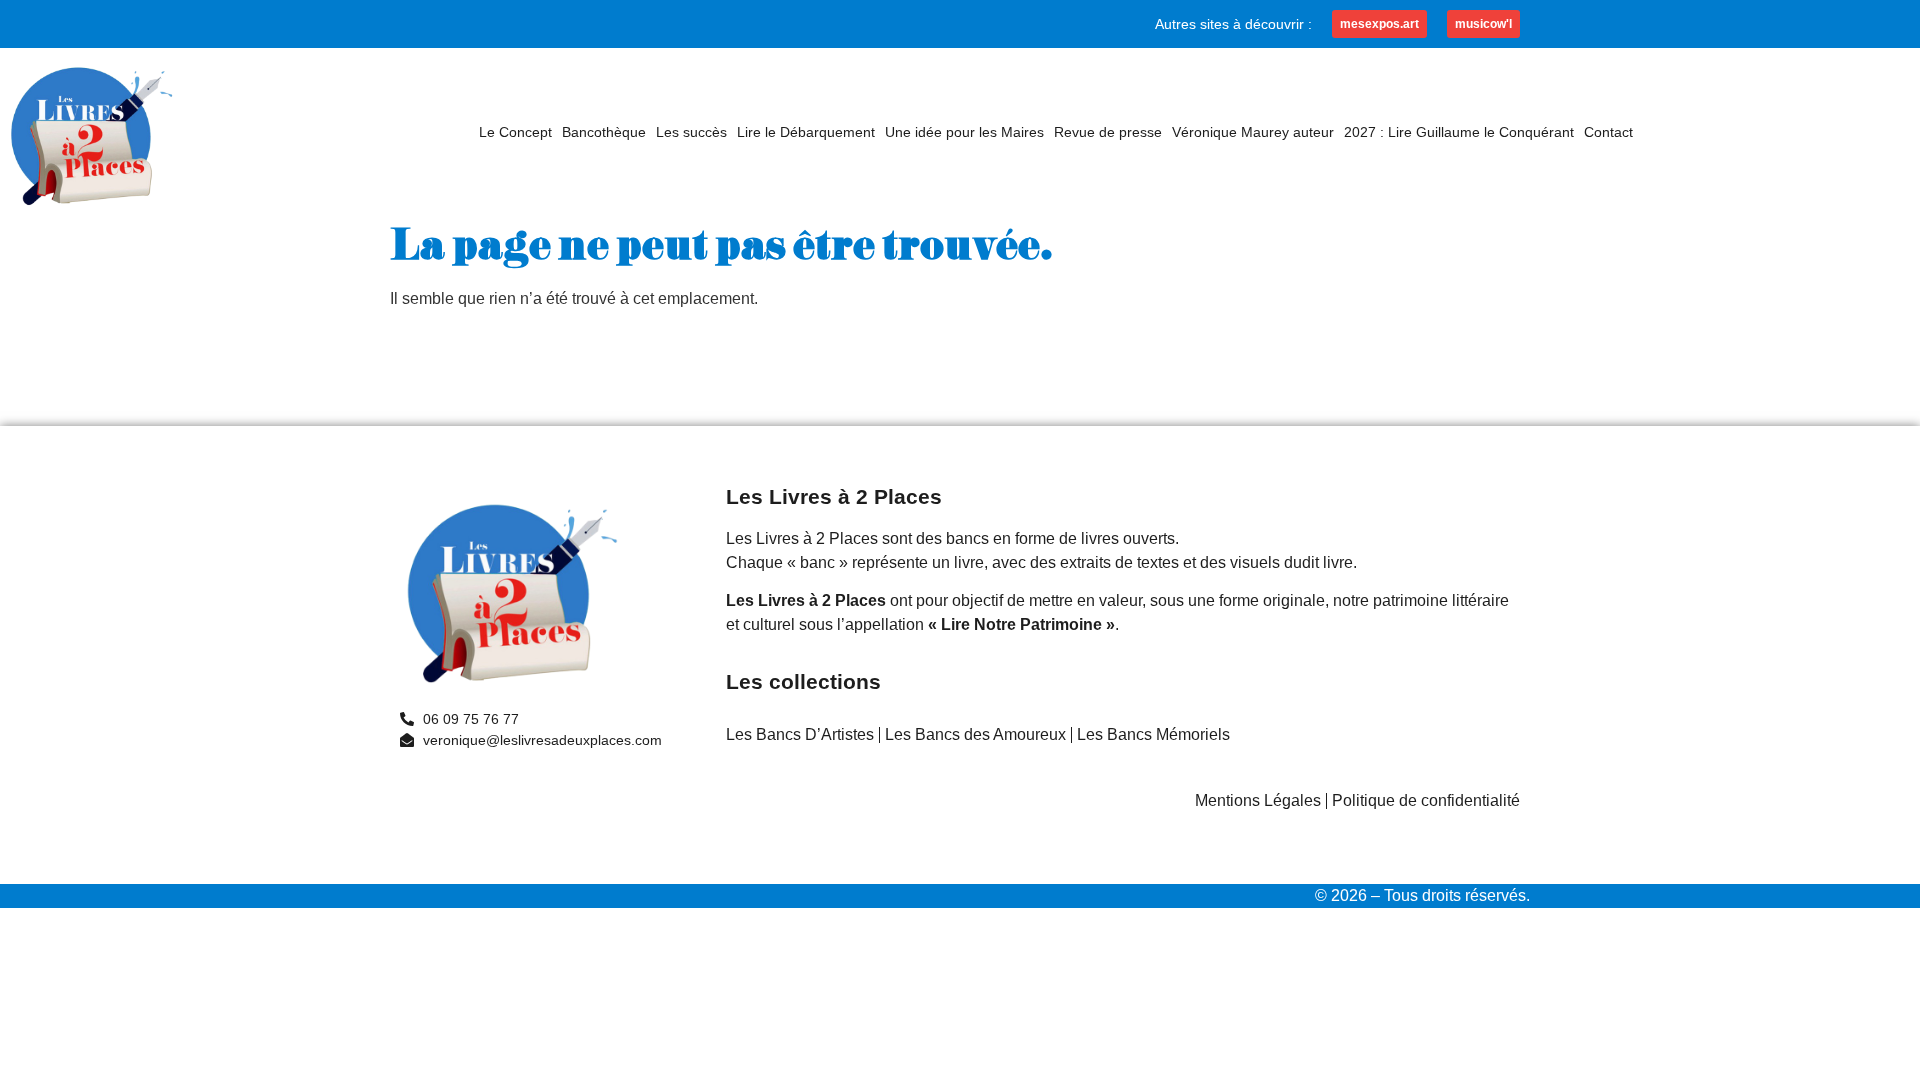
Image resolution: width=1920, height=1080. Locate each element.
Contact (1608, 132)
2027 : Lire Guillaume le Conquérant (1459, 132)
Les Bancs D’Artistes (800, 734)
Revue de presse (1108, 132)
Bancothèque (604, 132)
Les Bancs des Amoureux (975, 734)
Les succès (691, 132)
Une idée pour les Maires (964, 132)
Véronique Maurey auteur (1253, 132)
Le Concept (515, 132)
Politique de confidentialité (1426, 800)
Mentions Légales (1258, 800)
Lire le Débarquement (806, 132)
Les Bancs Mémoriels (1153, 734)
